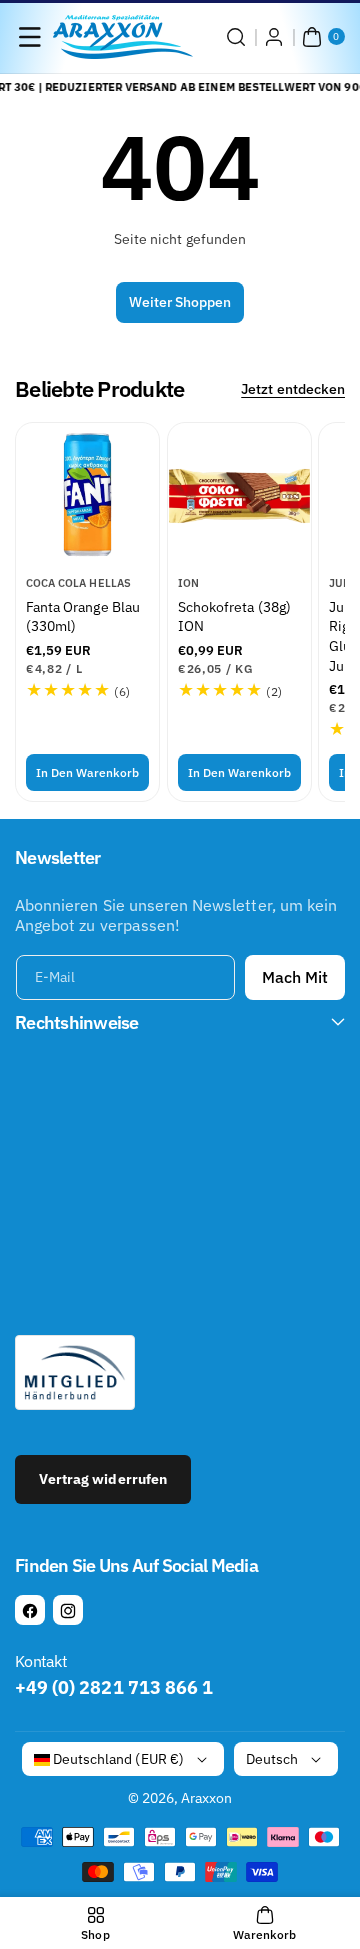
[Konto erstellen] (274, 37)
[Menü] (30, 37)
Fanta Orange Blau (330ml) (83, 617)
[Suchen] (236, 37)
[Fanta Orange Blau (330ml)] (87, 494)
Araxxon (206, 1798)
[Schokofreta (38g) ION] (239, 494)
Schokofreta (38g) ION (234, 617)
